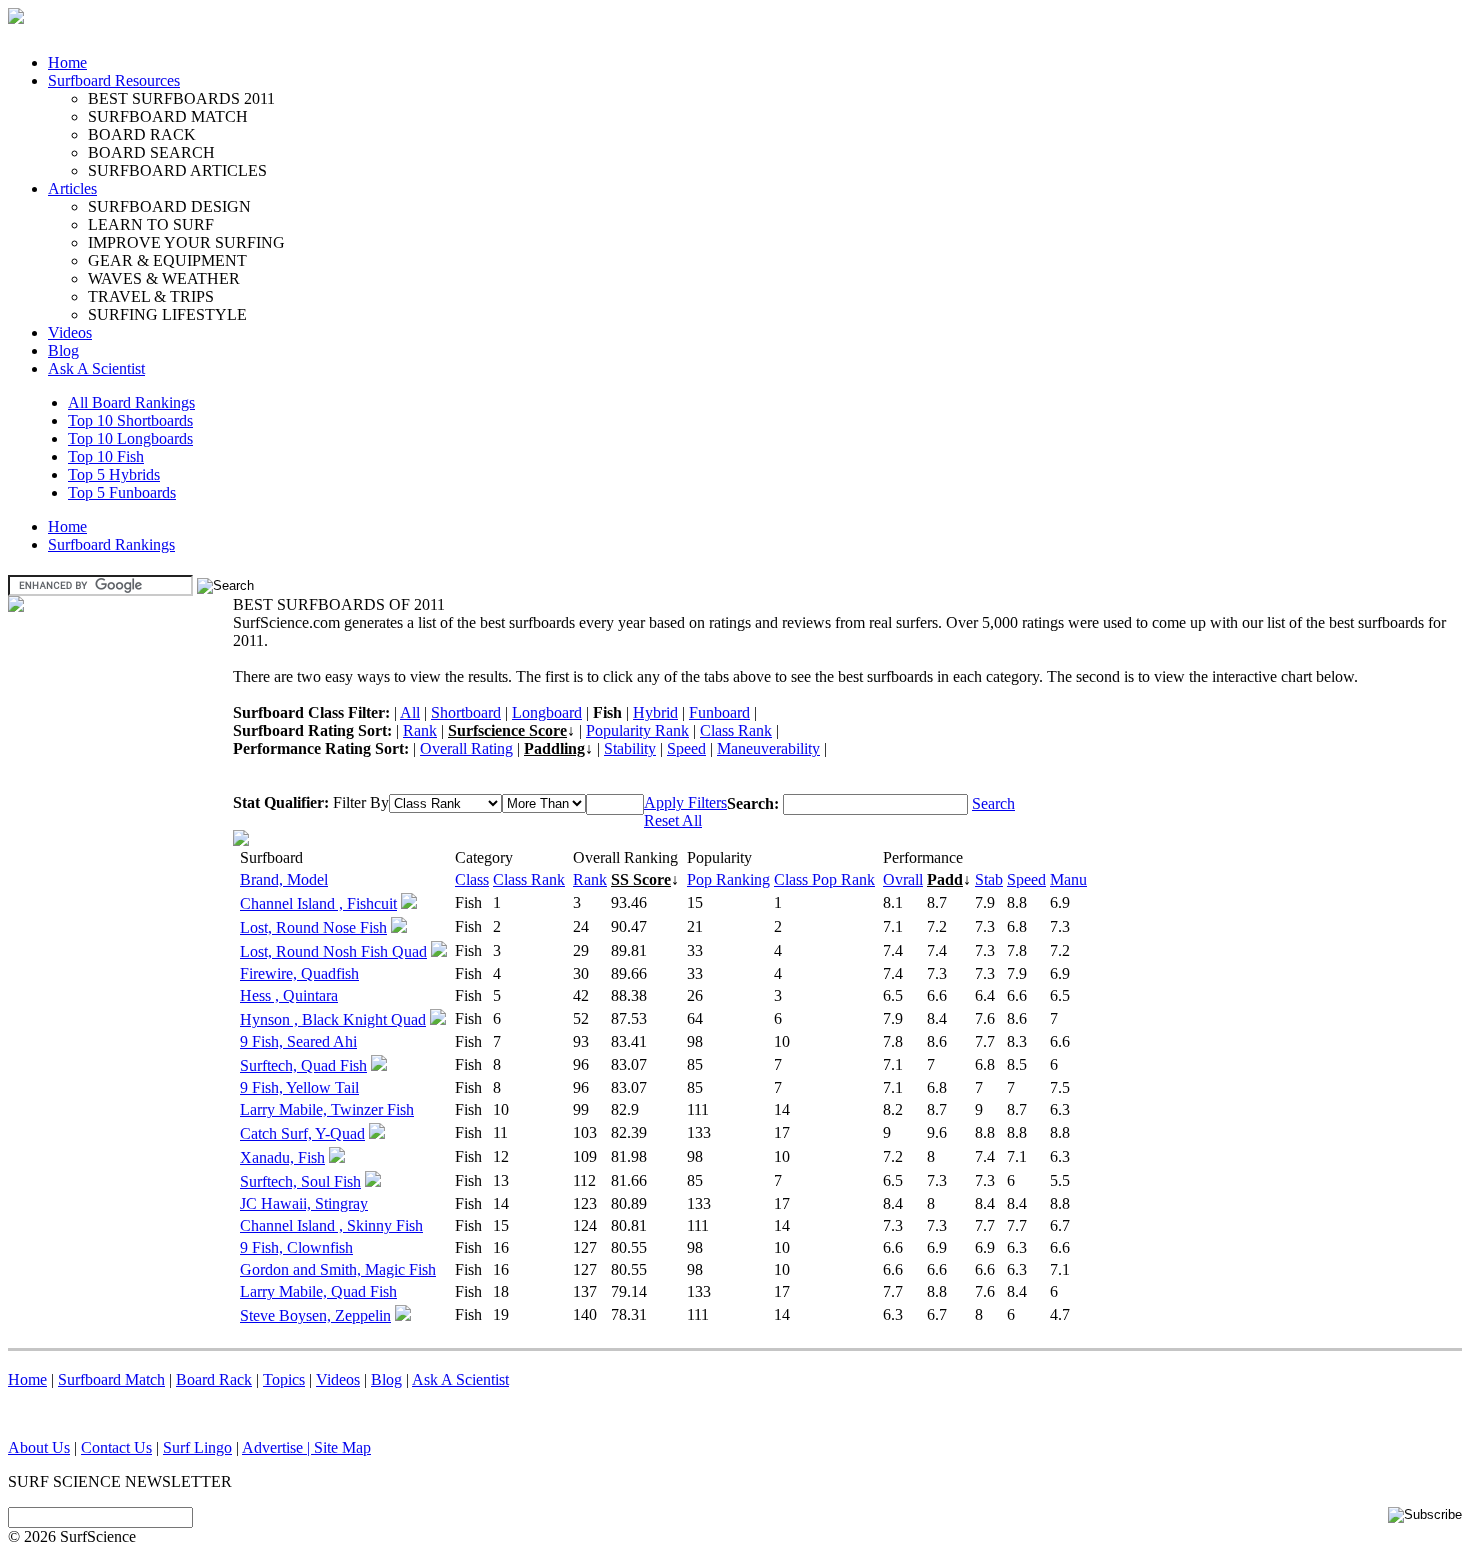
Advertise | (278, 1447)
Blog (63, 350)
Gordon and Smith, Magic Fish (338, 1269)
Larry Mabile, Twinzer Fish (327, 1109)
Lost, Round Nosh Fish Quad (333, 951)
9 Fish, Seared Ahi (298, 1041)
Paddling (554, 748)
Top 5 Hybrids (114, 474)
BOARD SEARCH (151, 152)
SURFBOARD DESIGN (169, 206)
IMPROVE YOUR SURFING (186, 242)
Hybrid (655, 712)
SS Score (641, 879)
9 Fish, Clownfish (296, 1247)
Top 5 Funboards (122, 492)
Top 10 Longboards (130, 438)
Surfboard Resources (114, 80)
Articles (72, 188)
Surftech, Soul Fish (300, 1181)
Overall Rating (466, 748)
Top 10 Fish (106, 456)
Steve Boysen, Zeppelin (315, 1315)
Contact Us (116, 1447)
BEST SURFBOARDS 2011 (181, 98)
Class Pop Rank (824, 879)
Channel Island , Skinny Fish (331, 1225)
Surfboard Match (111, 1379)
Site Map (342, 1447)
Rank (420, 730)
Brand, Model (284, 879)
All (410, 712)
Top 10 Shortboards (130, 420)
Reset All (673, 820)
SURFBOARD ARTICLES (177, 170)
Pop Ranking (728, 879)
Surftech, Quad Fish (303, 1065)
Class (472, 879)
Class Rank (736, 730)
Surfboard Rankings (111, 544)
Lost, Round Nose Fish (313, 927)
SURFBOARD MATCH (168, 116)
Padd (945, 879)
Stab (989, 879)
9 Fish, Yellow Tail (299, 1087)
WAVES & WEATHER (164, 278)
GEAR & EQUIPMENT (167, 260)
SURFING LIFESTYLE (167, 314)
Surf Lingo (197, 1447)
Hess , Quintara (289, 995)
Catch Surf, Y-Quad (302, 1133)
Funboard (719, 712)
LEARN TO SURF (151, 224)
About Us (39, 1447)
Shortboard (466, 712)
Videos (70, 332)
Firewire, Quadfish (299, 973)
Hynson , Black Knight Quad (333, 1019)
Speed (686, 748)
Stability (630, 748)
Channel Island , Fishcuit (318, 903)
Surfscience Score (507, 730)
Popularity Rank (637, 730)
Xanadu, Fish (282, 1157)
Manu (1068, 879)
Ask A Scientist (96, 368)
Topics (284, 1379)
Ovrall (903, 879)
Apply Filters (685, 802)
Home (67, 62)
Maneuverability (768, 748)
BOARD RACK (142, 134)
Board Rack (214, 1379)
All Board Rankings (131, 402)
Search (993, 803)
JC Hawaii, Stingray (304, 1203)
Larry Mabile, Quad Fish (318, 1291)
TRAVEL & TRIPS (151, 296)
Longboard (547, 712)
